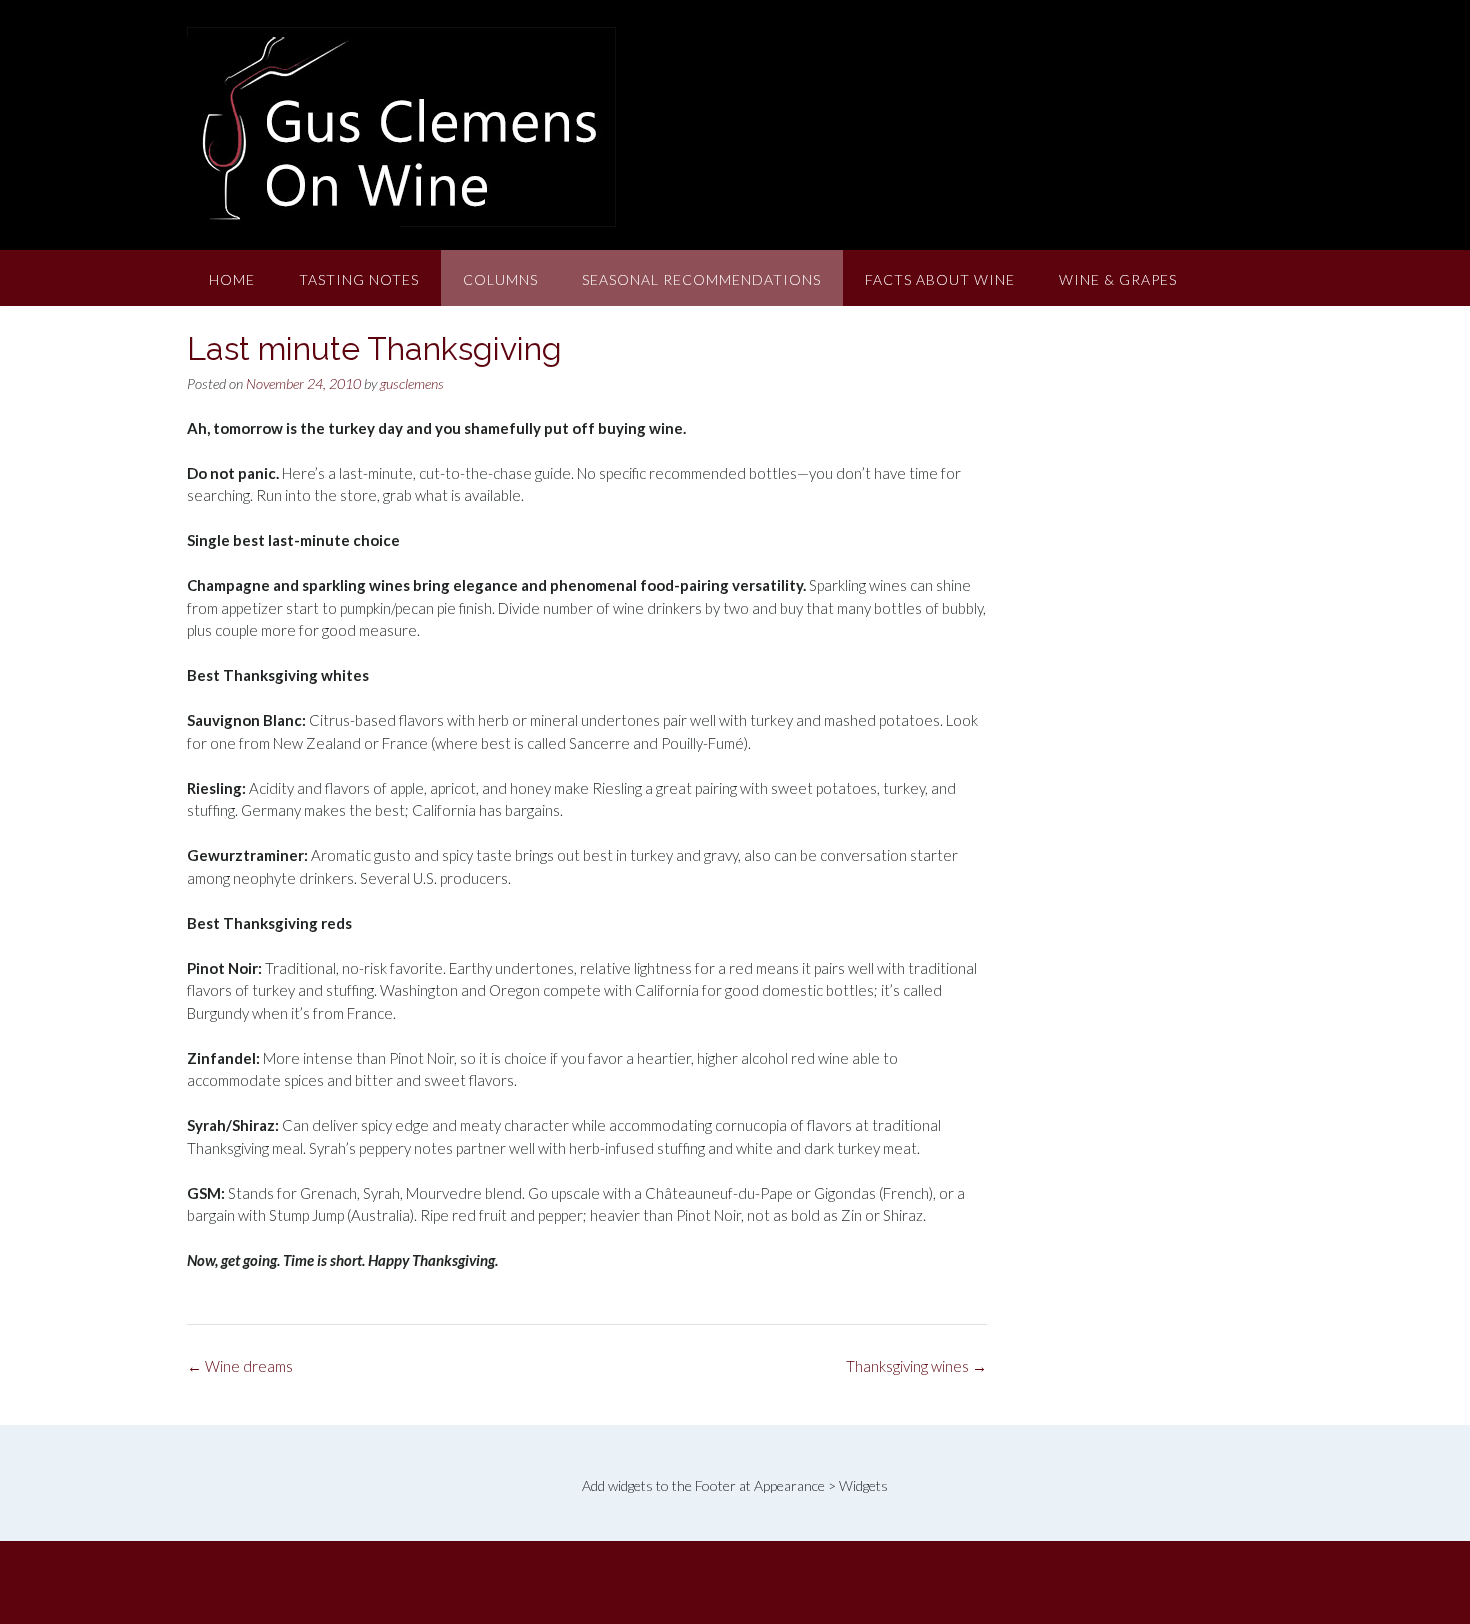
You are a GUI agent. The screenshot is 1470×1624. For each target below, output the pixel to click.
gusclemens (412, 383)
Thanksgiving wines (916, 1366)
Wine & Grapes (1118, 279)
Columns (500, 279)
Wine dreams (240, 1366)
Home (232, 279)
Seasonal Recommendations (701, 279)
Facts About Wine (940, 279)
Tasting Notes (359, 279)
